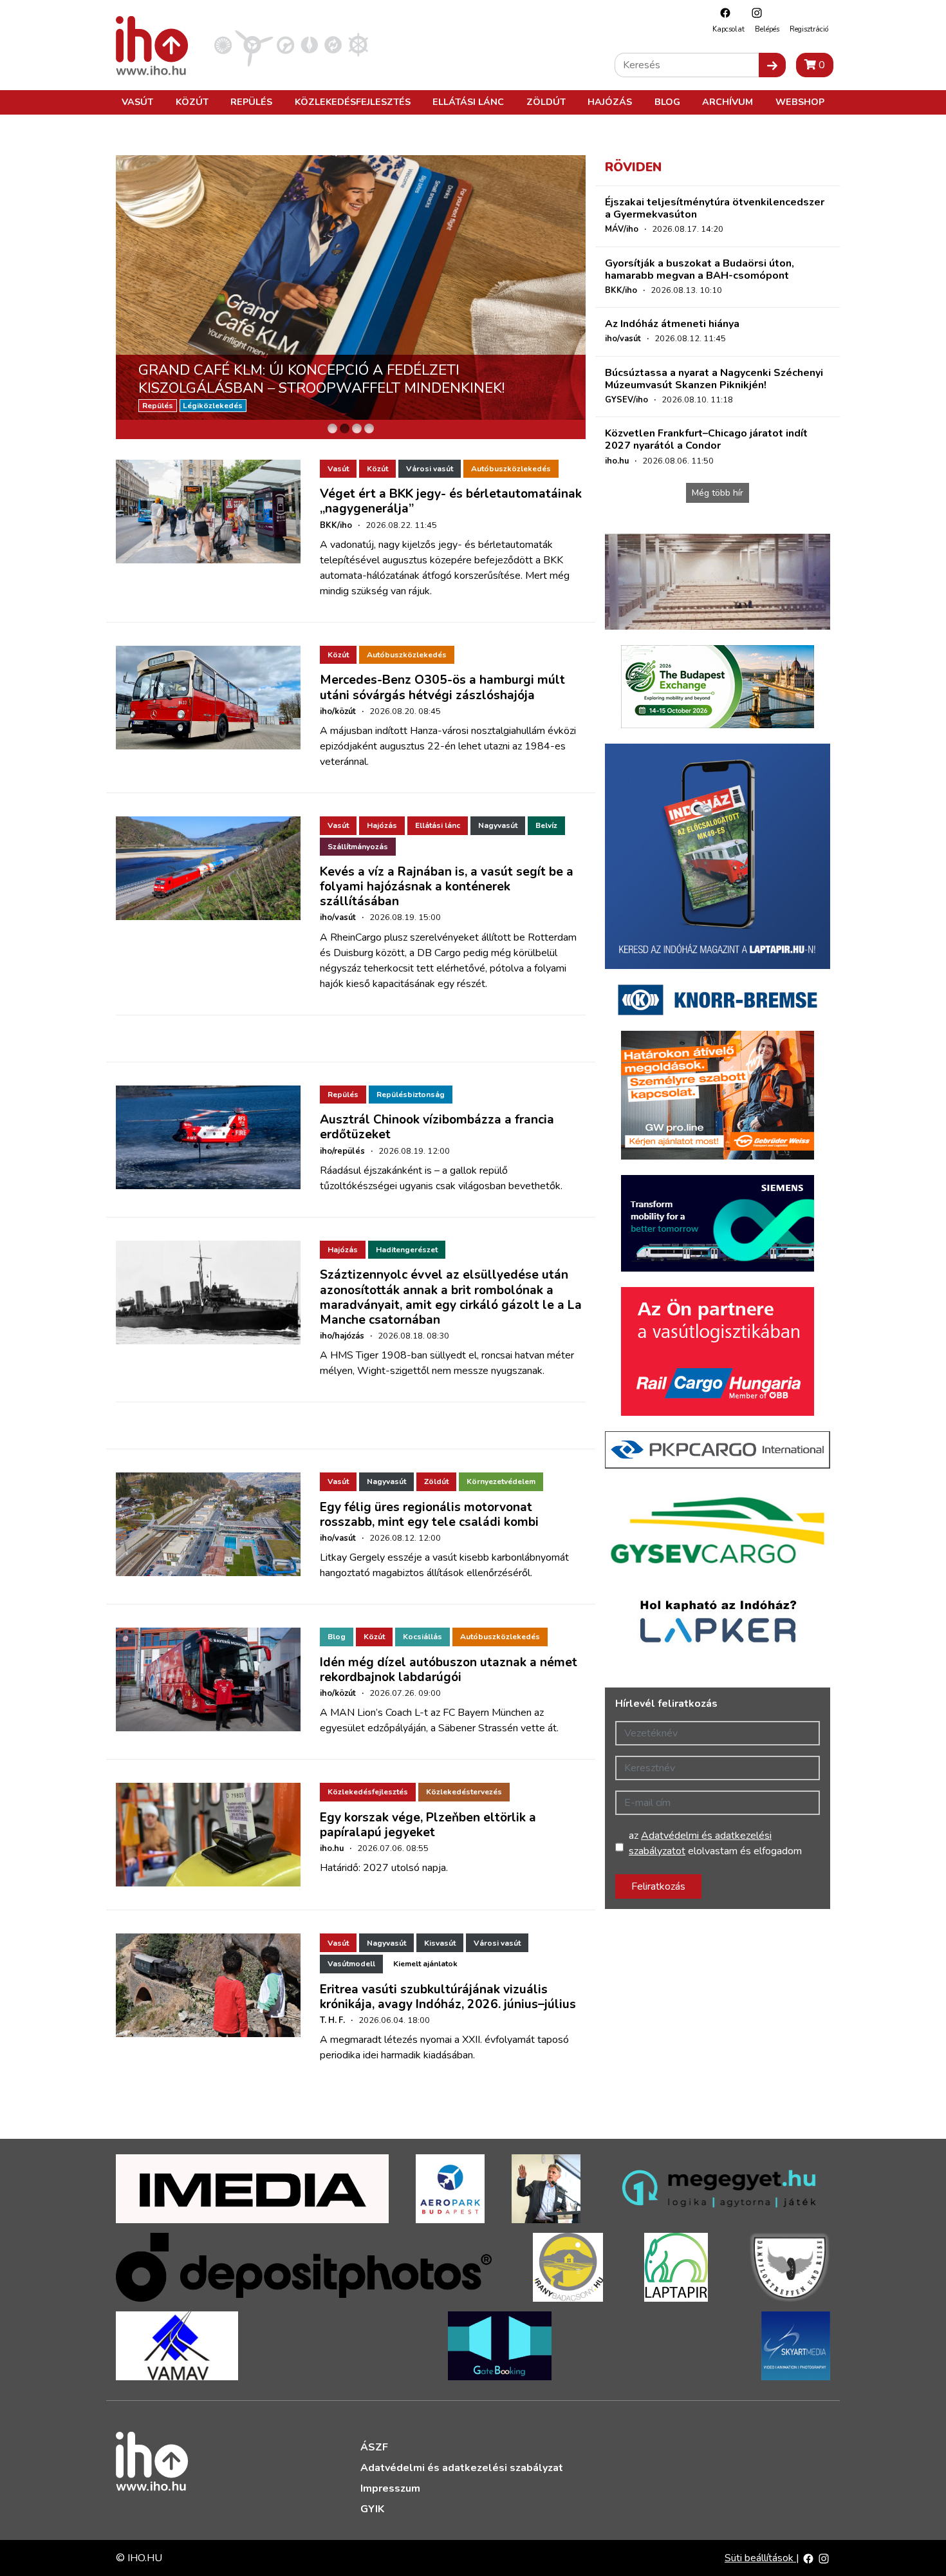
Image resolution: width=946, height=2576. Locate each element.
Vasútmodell (351, 1964)
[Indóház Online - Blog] (309, 44)
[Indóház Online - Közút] (285, 44)
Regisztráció (809, 29)
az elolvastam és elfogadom (715, 1843)
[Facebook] (722, 13)
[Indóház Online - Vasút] (223, 44)
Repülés (251, 102)
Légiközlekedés (213, 406)
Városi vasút (430, 469)
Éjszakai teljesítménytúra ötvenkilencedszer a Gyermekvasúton (715, 208)
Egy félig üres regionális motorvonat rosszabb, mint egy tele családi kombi (429, 1515)
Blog (667, 102)
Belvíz (546, 825)
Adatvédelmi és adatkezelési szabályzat (462, 2468)
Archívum (728, 102)
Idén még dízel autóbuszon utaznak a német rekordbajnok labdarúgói (449, 1670)
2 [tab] (345, 428)
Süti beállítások (760, 2558)
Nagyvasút (498, 825)
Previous (129, 297)
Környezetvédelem (501, 1481)
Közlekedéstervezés (464, 1792)
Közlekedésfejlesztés (353, 102)
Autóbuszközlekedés (511, 469)
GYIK (372, 2509)
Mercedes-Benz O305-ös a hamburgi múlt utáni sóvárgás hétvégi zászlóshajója (442, 687)
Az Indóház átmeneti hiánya (672, 324)
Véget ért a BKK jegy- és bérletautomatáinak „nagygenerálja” (451, 501)
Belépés (767, 29)
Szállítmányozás (358, 847)
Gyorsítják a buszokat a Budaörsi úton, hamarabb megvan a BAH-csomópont (700, 269)
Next (573, 297)
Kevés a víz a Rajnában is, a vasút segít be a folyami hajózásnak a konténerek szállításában (447, 887)
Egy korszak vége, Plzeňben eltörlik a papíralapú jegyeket (428, 1825)
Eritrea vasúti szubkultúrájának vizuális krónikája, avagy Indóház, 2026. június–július (448, 1997)
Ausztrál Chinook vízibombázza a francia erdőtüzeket (437, 1127)
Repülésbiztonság (411, 1095)
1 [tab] (332, 428)
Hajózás (610, 102)
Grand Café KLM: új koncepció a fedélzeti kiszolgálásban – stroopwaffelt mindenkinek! (321, 379)
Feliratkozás (658, 1886)
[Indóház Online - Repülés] (254, 44)
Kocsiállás (422, 1637)
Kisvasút (440, 1943)
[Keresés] (772, 65)
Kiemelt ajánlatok (425, 1964)
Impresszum (390, 2488)
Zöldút (546, 102)
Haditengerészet (407, 1250)
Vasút (137, 102)
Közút (192, 102)
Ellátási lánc (468, 102)
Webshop (800, 102)
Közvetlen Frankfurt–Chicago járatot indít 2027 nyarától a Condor (706, 439)
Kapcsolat (728, 29)
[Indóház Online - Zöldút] (333, 44)
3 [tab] (357, 428)
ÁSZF (374, 2447)
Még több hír (718, 493)
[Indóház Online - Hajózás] (358, 44)
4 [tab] (369, 428)
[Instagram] (754, 13)
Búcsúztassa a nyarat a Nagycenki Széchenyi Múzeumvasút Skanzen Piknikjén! (714, 379)
